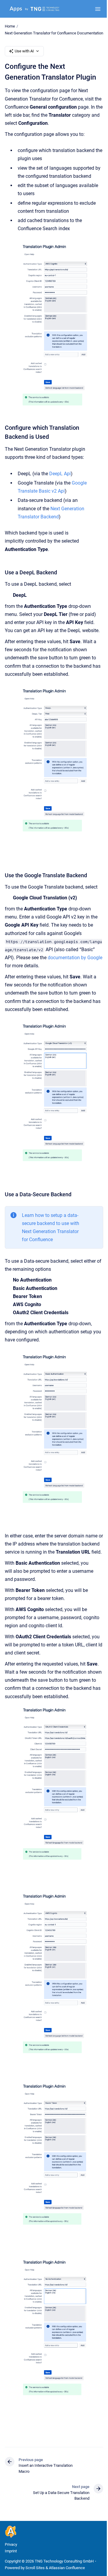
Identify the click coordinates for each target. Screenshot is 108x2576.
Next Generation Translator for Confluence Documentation (54, 33)
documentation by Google (75, 958)
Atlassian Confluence (67, 2568)
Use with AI (24, 51)
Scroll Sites (35, 2568)
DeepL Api (60, 474)
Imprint (11, 2551)
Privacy (11, 2544)
